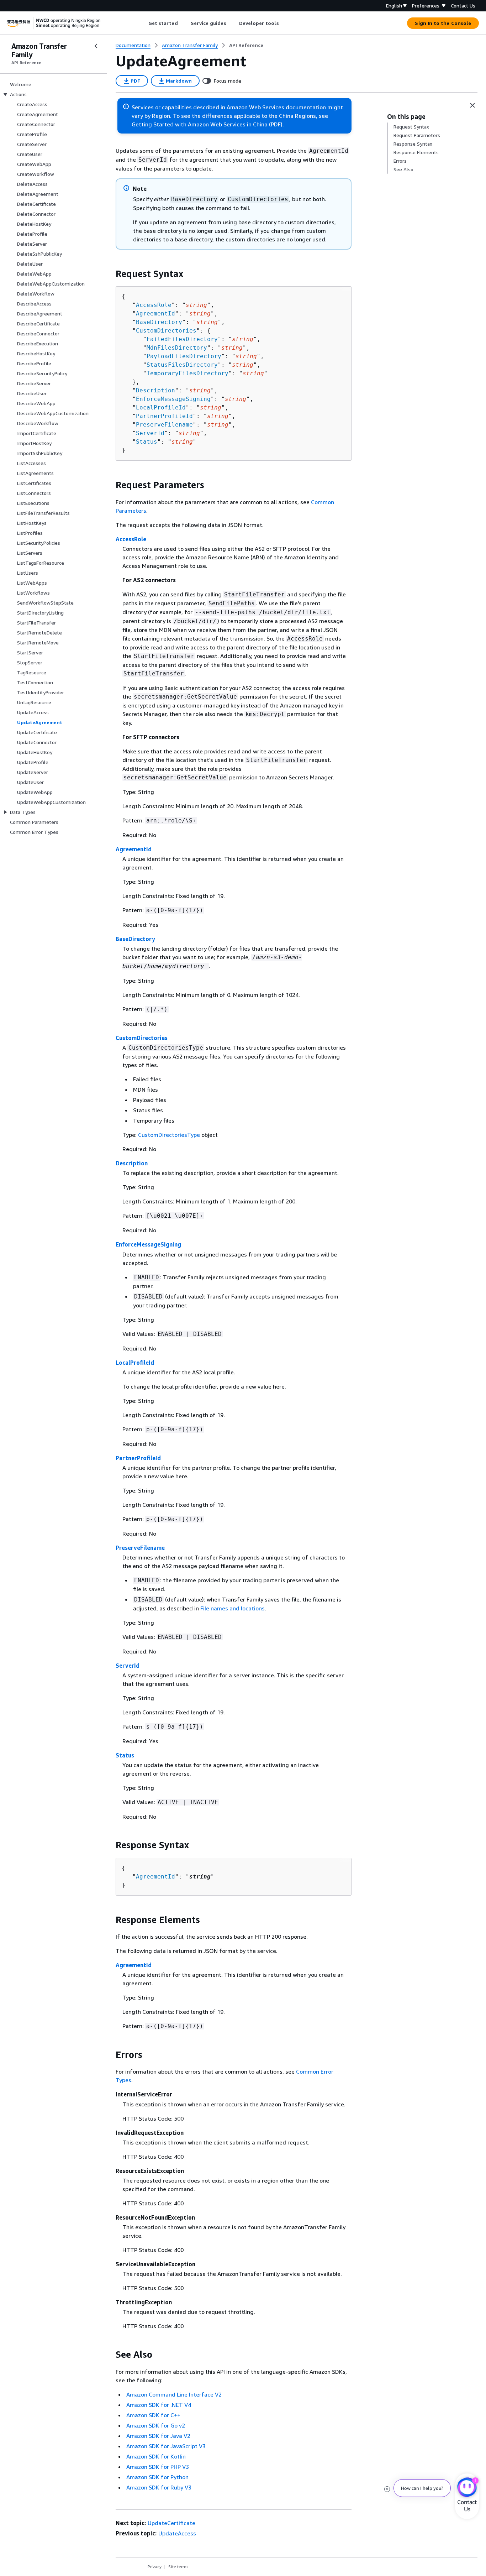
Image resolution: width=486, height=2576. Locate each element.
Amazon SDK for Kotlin (156, 2456)
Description (155, 390)
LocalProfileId (161, 407)
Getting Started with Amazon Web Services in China (200, 124)
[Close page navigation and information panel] (472, 105)
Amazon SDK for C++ (153, 2415)
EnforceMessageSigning (173, 399)
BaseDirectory (159, 322)
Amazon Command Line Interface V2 (174, 2394)
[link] (246, 45)
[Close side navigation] (96, 46)
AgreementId (155, 313)
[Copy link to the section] (110, 274)
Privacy (155, 2567)
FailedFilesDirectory (182, 339)
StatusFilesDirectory (182, 365)
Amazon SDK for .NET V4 (159, 2405)
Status (147, 442)
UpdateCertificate (171, 2523)
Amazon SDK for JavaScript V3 (166, 2446)
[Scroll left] (143, 23)
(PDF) (276, 124)
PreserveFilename (164, 425)
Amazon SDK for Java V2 (158, 2436)
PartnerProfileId (164, 416)
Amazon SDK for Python (157, 2477)
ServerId (150, 433)
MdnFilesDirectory (177, 348)
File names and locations (233, 1608)
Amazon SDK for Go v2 (156, 2425)
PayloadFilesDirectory (184, 356)
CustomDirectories (166, 331)
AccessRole (154, 305)
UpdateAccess (177, 2533)
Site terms (178, 2567)
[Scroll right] (284, 23)
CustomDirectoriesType (169, 1135)
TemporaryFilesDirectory (187, 373)
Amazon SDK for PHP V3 (158, 2467)
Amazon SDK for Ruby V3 (159, 2487)
